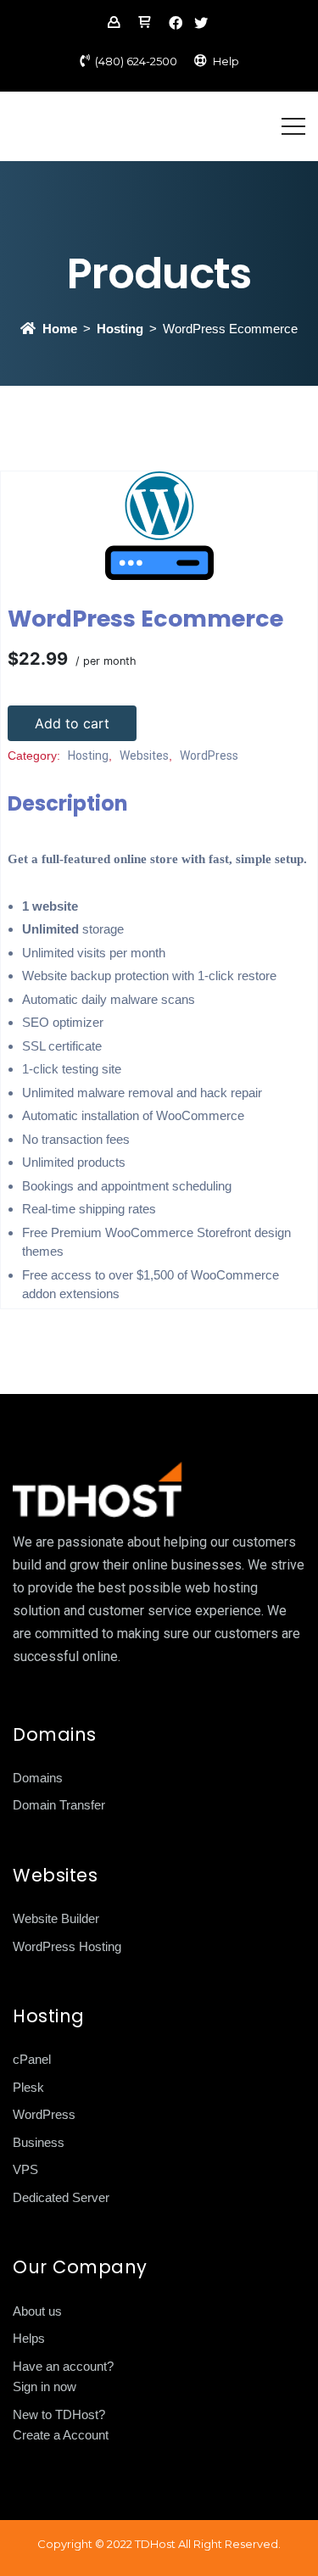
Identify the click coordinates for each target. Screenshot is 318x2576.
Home (60, 329)
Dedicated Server (61, 2197)
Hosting (120, 329)
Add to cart (72, 723)
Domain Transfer (59, 1805)
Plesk (28, 2087)
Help (226, 61)
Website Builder (56, 1918)
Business (39, 2142)
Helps (29, 2338)
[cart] (144, 24)
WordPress (209, 756)
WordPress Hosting (67, 1946)
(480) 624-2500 (136, 61)
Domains (38, 1778)
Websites (144, 756)
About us (37, 2311)
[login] (114, 24)
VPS (25, 2169)
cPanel (32, 2059)
